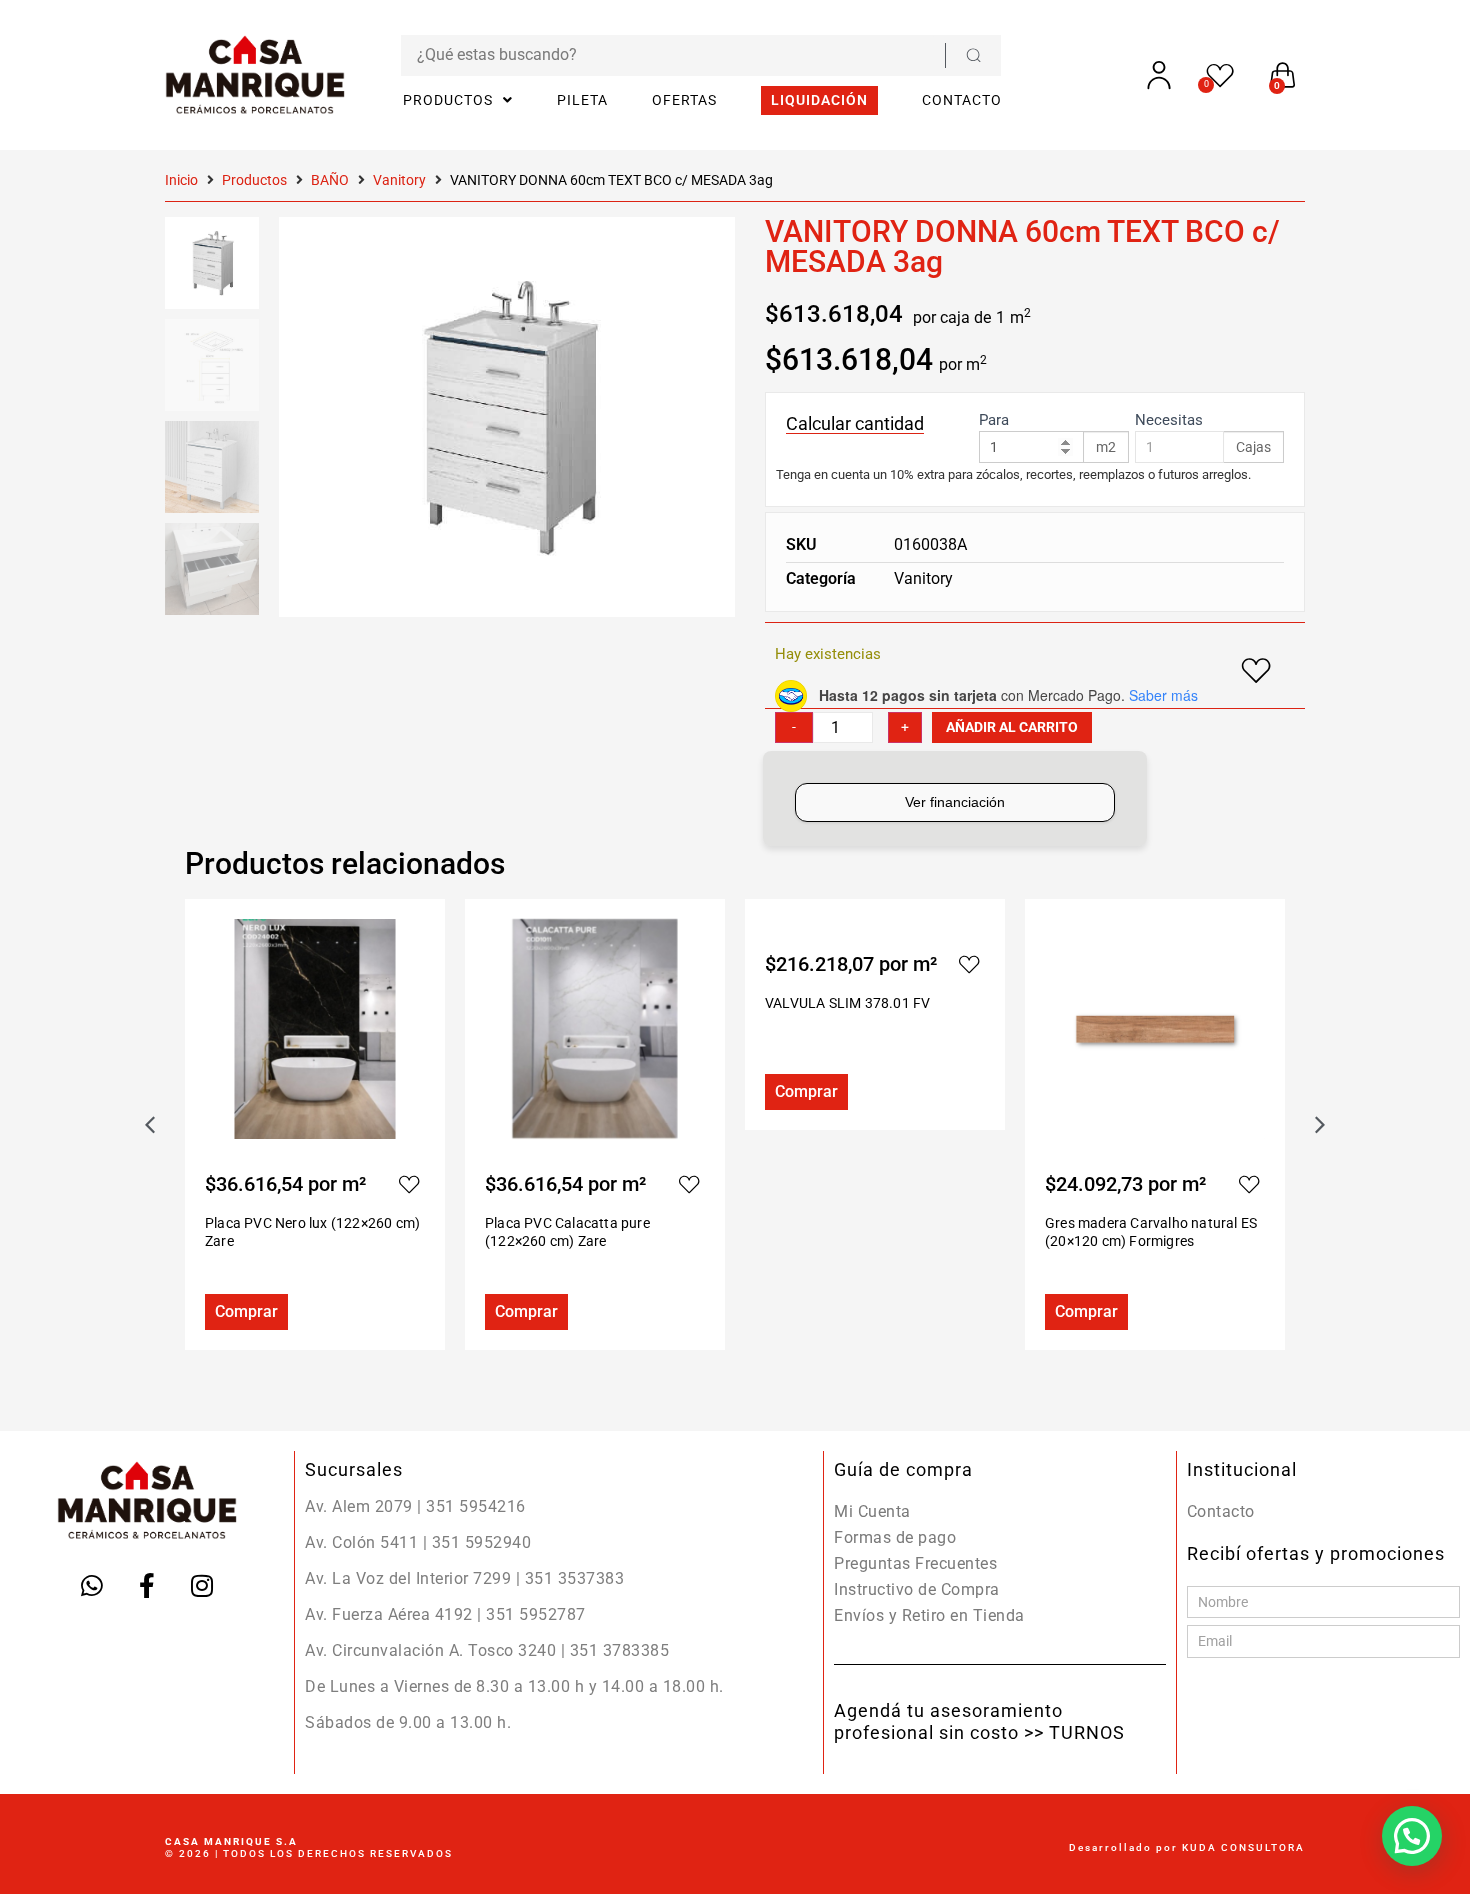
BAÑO (330, 180)
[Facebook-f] (147, 1585)
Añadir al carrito (1012, 727)
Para (994, 421)
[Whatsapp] (92, 1585)
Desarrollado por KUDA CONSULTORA (1187, 1847)
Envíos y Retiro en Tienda (929, 1615)
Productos (254, 180)
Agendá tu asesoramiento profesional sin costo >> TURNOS (979, 1721)
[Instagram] (202, 1585)
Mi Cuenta (872, 1511)
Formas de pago (895, 1537)
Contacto (1221, 1511)
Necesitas (1169, 421)
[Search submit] (973, 55)
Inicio (181, 180)
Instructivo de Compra (917, 1589)
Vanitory (399, 180)
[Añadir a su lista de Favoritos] (409, 1184)
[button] (1320, 1125)
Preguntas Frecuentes (915, 1563)
